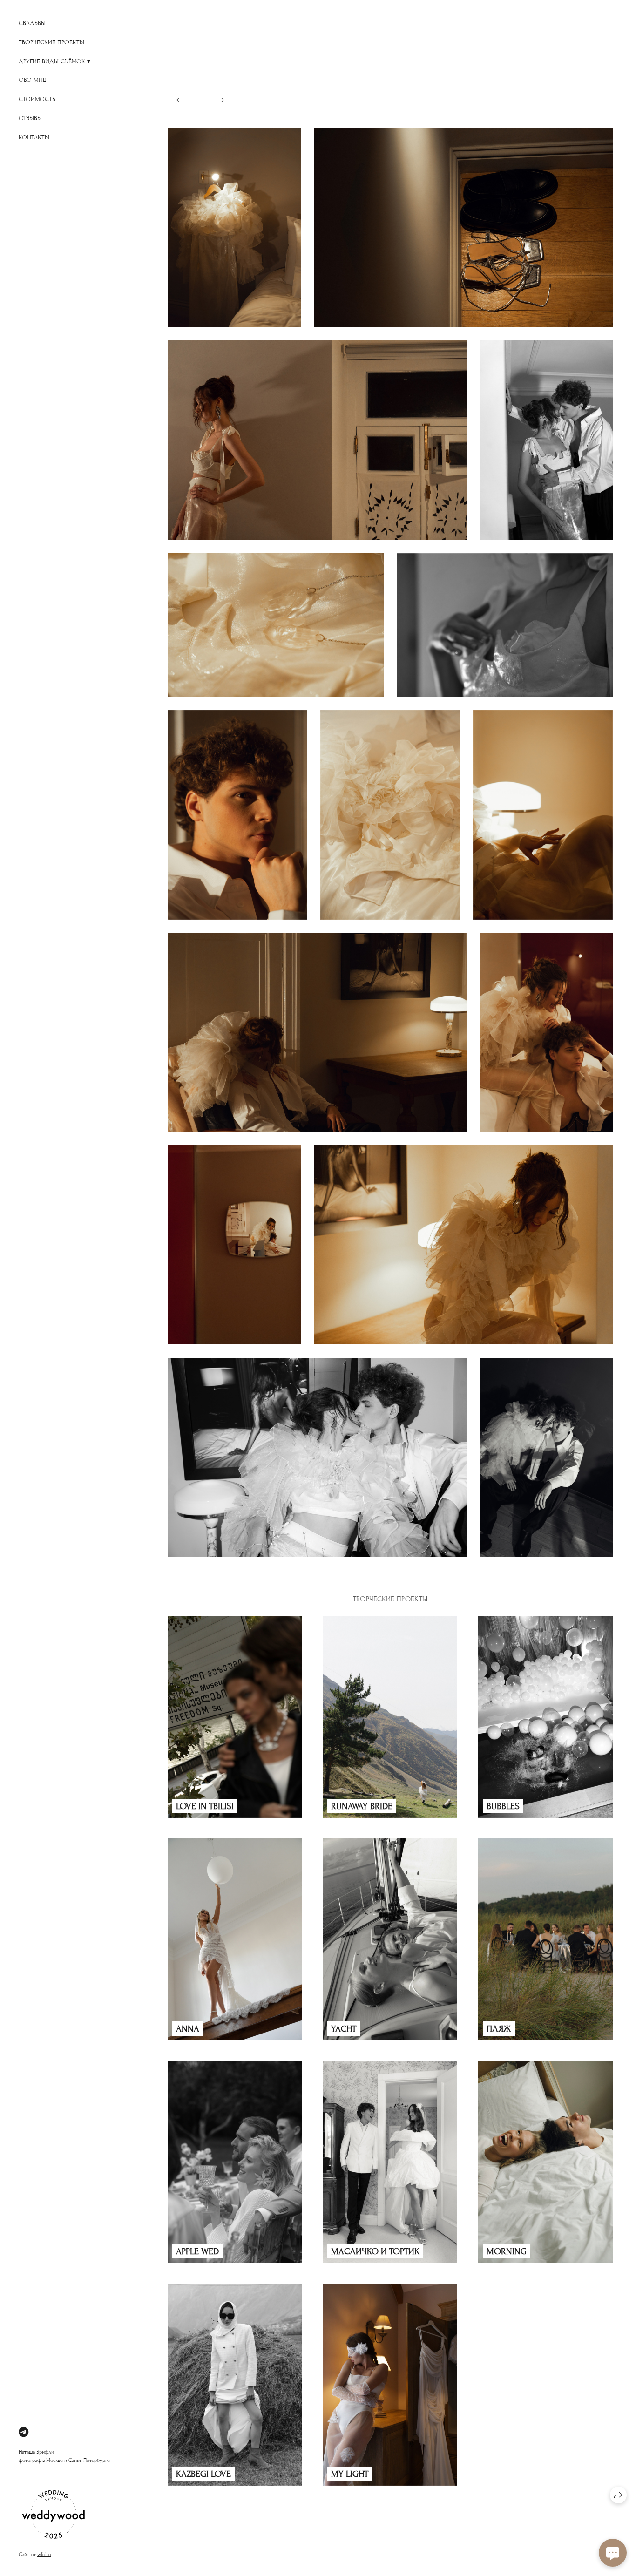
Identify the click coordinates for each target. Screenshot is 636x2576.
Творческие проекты (51, 42)
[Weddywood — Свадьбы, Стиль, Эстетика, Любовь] (54, 2548)
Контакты (34, 137)
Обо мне (32, 80)
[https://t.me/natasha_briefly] (24, 2433)
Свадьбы (32, 23)
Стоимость (37, 99)
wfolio (44, 2554)
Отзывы (30, 118)
